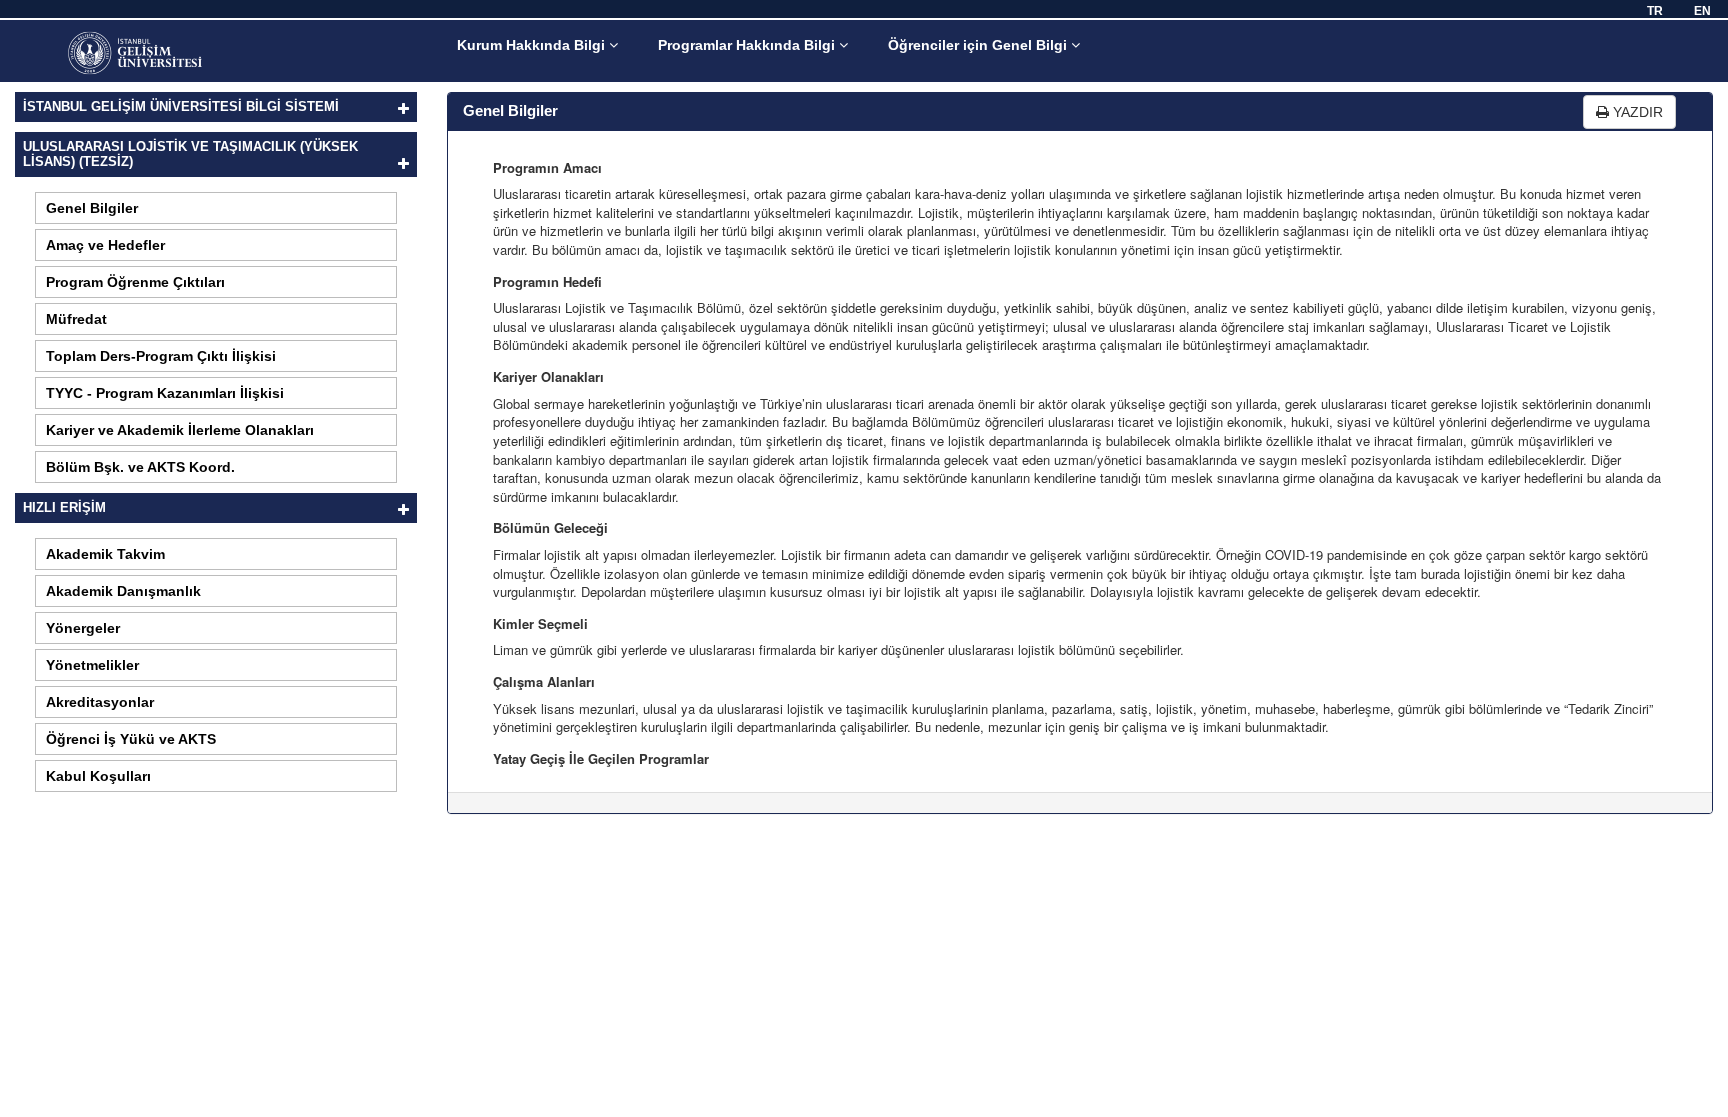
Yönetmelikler (92, 665)
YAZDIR (1636, 112)
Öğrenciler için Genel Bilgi (979, 45)
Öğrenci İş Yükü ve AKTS (131, 739)
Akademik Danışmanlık (123, 591)
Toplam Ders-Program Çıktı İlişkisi (161, 356)
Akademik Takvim (105, 554)
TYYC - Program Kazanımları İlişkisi (165, 393)
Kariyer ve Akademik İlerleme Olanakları (180, 430)
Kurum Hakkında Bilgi (533, 45)
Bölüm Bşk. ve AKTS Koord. (140, 467)
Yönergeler (83, 628)
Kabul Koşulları (98, 776)
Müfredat (76, 319)
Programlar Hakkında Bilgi (748, 45)
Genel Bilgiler (92, 208)
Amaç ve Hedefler (105, 245)
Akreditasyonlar (100, 702)
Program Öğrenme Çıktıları (135, 282)
